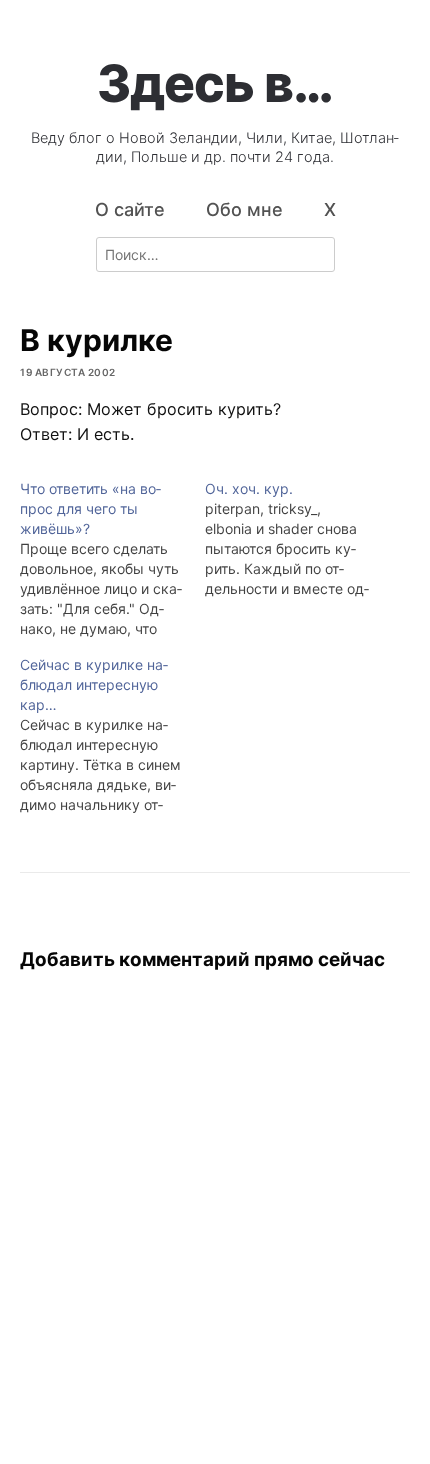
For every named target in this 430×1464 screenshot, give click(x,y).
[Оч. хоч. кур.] (297, 539)
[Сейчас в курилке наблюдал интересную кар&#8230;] (112, 735)
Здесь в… (215, 83)
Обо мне (244, 209)
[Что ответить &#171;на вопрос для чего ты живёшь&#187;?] (112, 559)
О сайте (130, 209)
